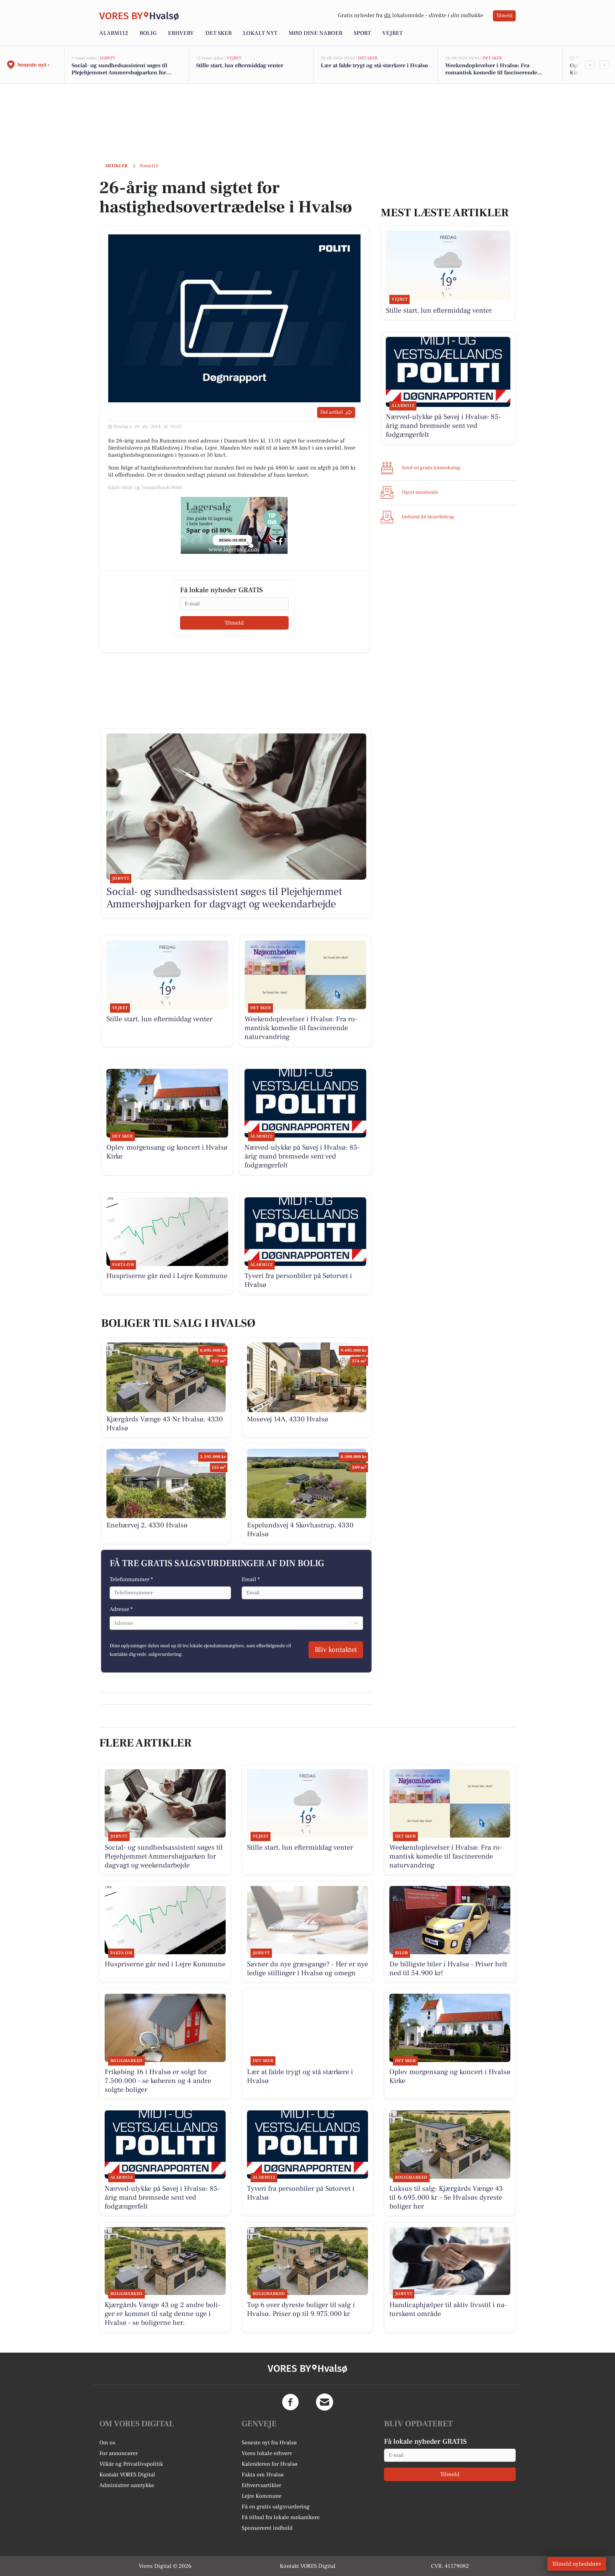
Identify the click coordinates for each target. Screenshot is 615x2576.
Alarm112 (114, 33)
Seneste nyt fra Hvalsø (269, 2443)
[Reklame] (234, 525)
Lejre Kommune (262, 2496)
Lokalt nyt (260, 33)
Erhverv (181, 33)
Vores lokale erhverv (267, 2453)
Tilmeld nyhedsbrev (577, 2564)
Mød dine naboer (316, 33)
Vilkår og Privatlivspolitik (131, 2464)
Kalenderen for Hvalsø (270, 2464)
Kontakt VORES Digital (127, 2475)
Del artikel (332, 412)
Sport (362, 33)
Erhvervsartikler (261, 2485)
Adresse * (121, 1609)
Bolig (148, 33)
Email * (251, 1579)
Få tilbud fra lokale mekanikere (281, 2517)
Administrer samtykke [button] (127, 2485)
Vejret (392, 33)
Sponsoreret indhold (267, 2528)
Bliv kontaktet (336, 1650)
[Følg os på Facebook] (290, 2402)
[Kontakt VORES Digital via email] (325, 2402)
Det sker (219, 33)
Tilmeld (504, 16)
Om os (107, 2443)
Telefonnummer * (131, 1579)
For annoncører (119, 2453)
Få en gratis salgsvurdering (276, 2507)
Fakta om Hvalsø (263, 2475)
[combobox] (114, 1623)
